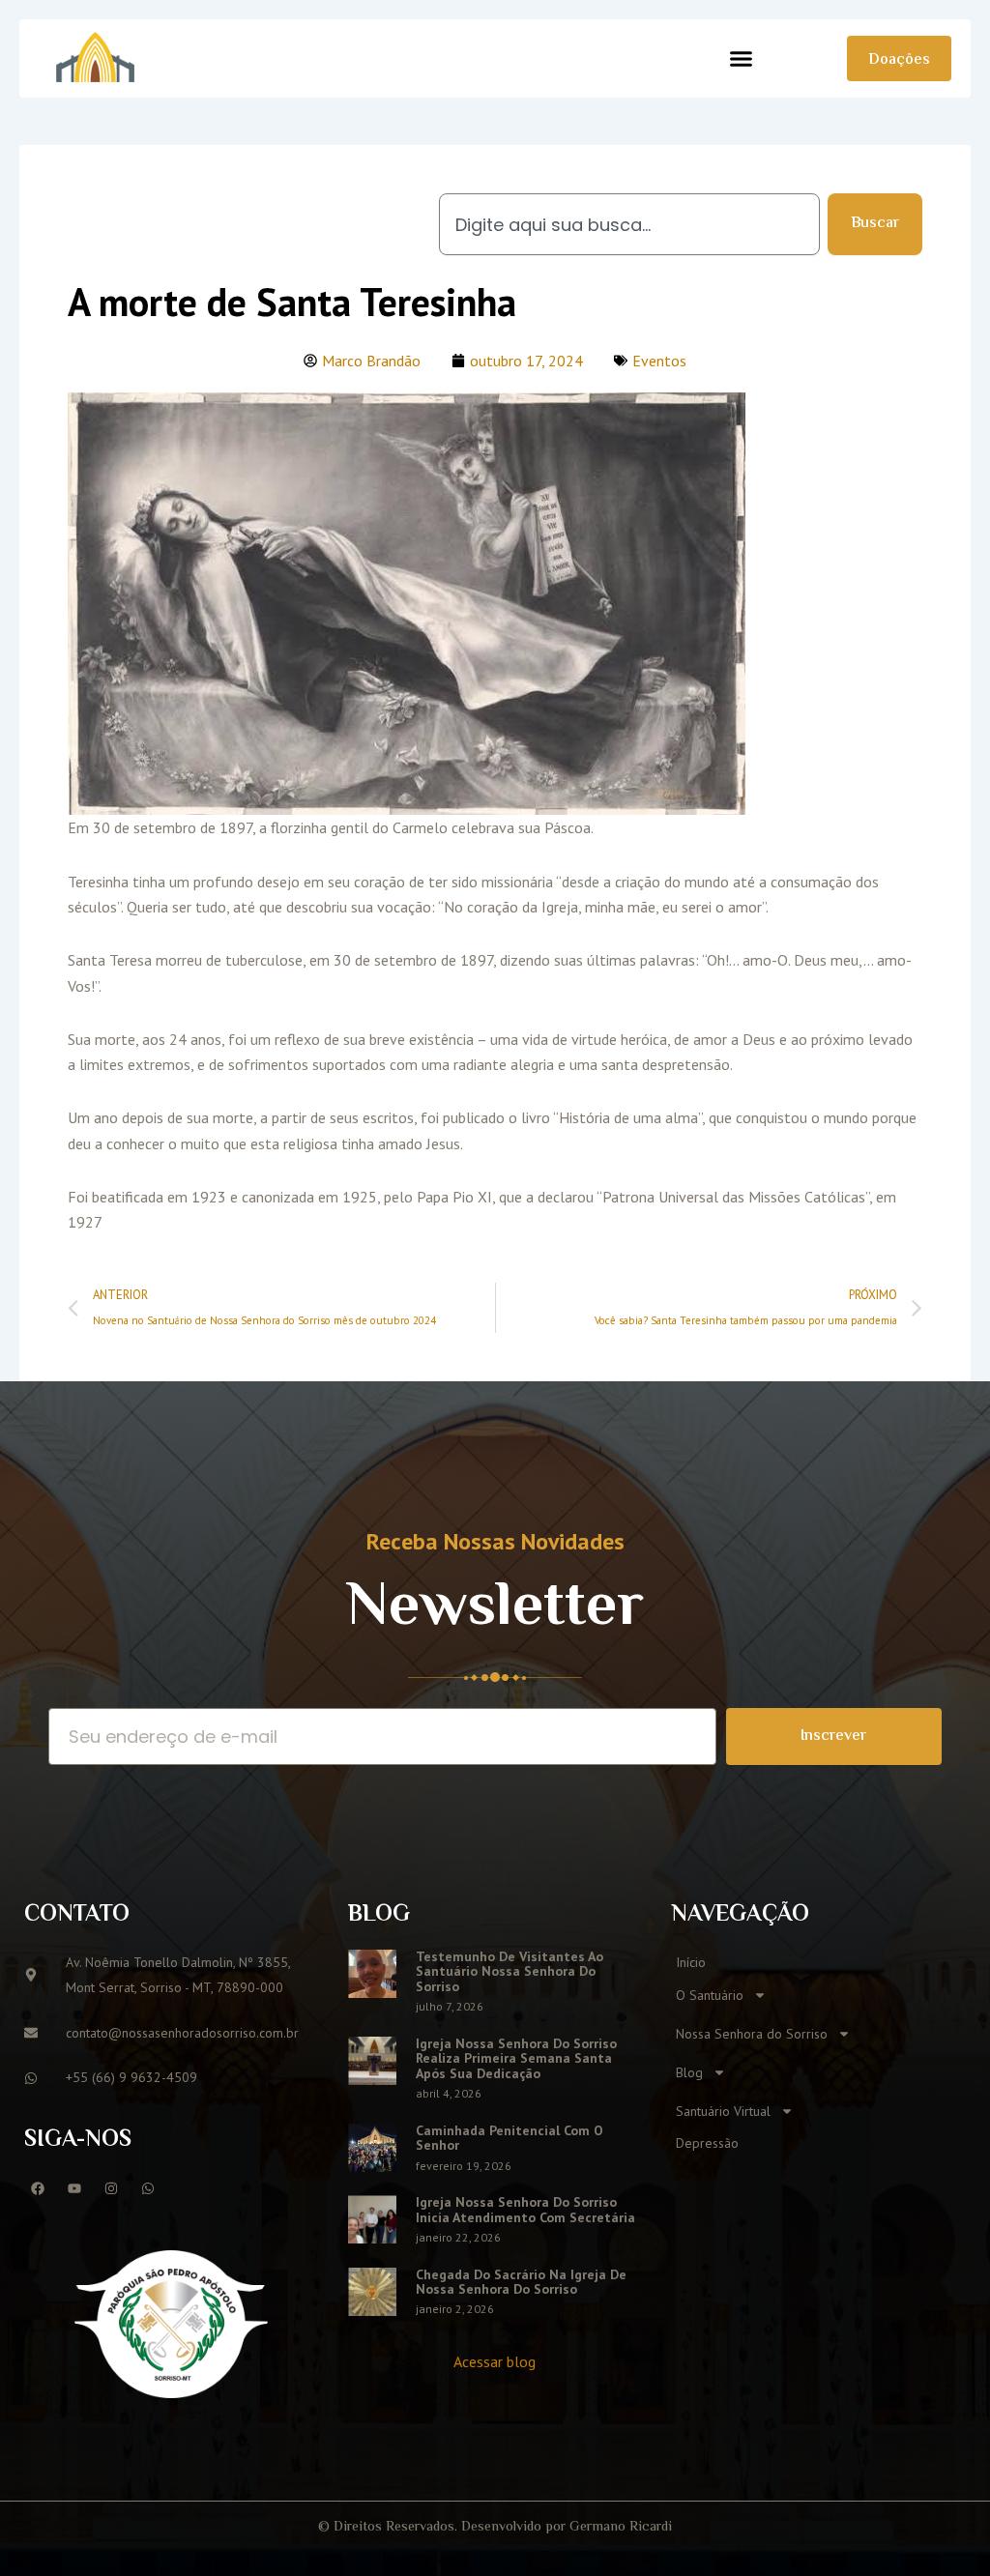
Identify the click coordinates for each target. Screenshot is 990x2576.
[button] (742, 59)
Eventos (659, 361)
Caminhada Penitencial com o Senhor (510, 2138)
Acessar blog (495, 2361)
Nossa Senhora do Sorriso (752, 2034)
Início (691, 1962)
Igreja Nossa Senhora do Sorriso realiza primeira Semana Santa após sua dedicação (516, 2058)
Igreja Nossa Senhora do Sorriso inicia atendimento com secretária (525, 2209)
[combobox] (629, 224)
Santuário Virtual (723, 2111)
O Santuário (710, 1995)
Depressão (707, 2143)
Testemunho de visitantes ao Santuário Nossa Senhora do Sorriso (510, 1971)
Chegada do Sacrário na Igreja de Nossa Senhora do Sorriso (521, 2282)
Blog (689, 2072)
